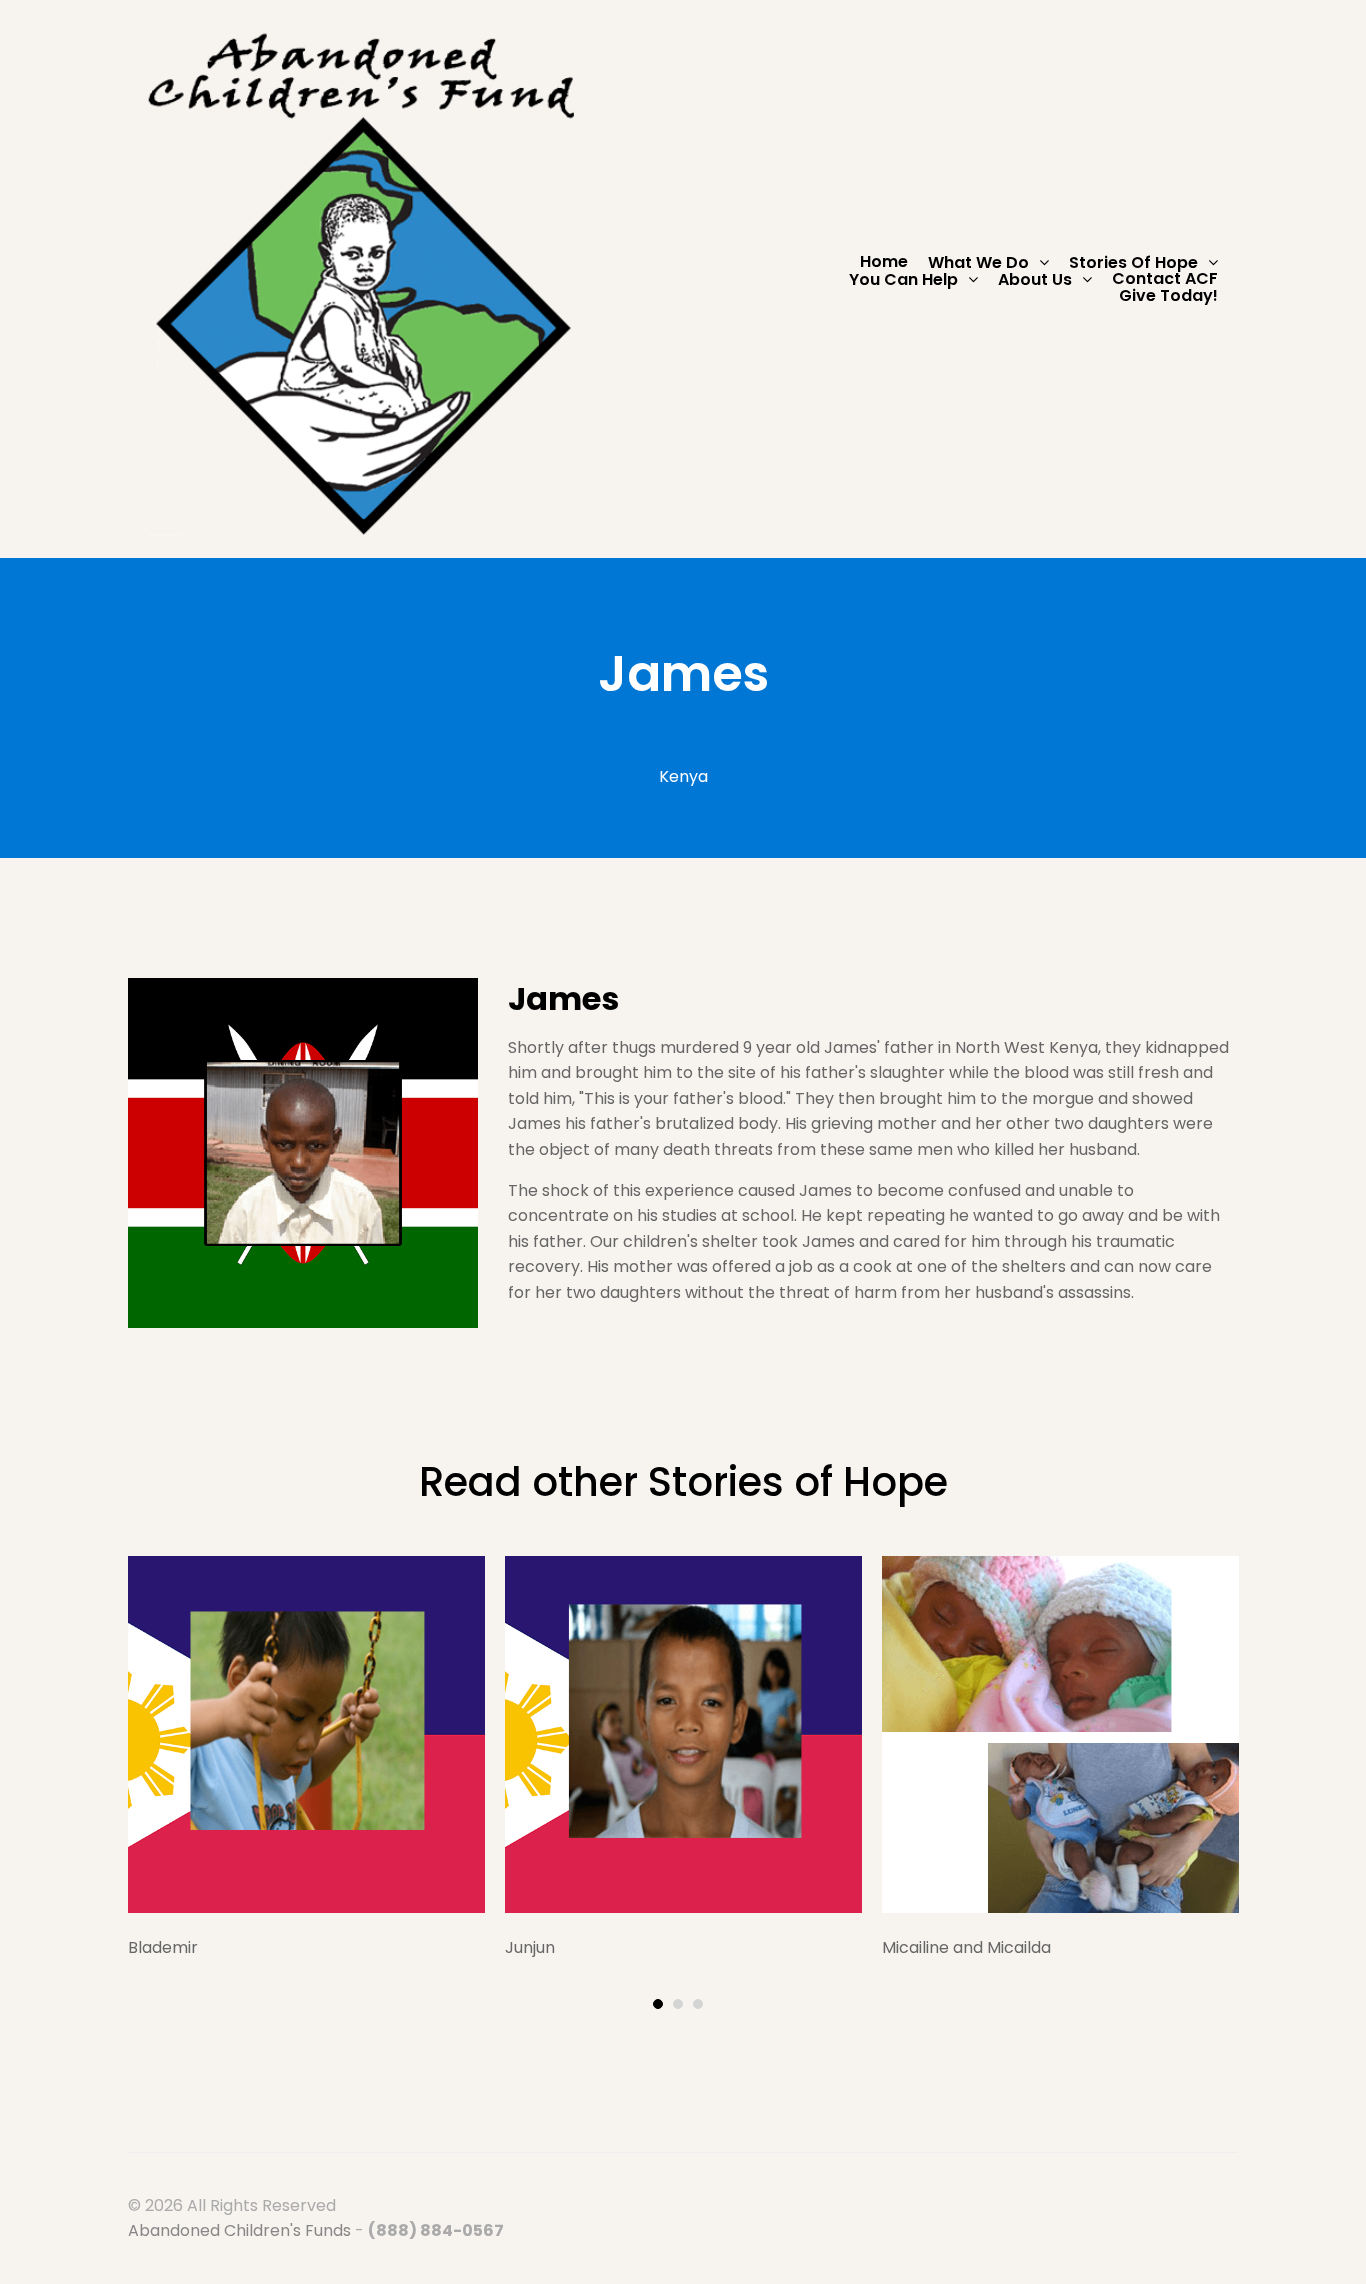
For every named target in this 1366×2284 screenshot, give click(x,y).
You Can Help (903, 279)
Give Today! (1168, 296)
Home (884, 262)
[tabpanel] (306, 1758)
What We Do (978, 262)
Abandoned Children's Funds (239, 2230)
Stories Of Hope (1133, 262)
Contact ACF (1165, 279)
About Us (1035, 279)
